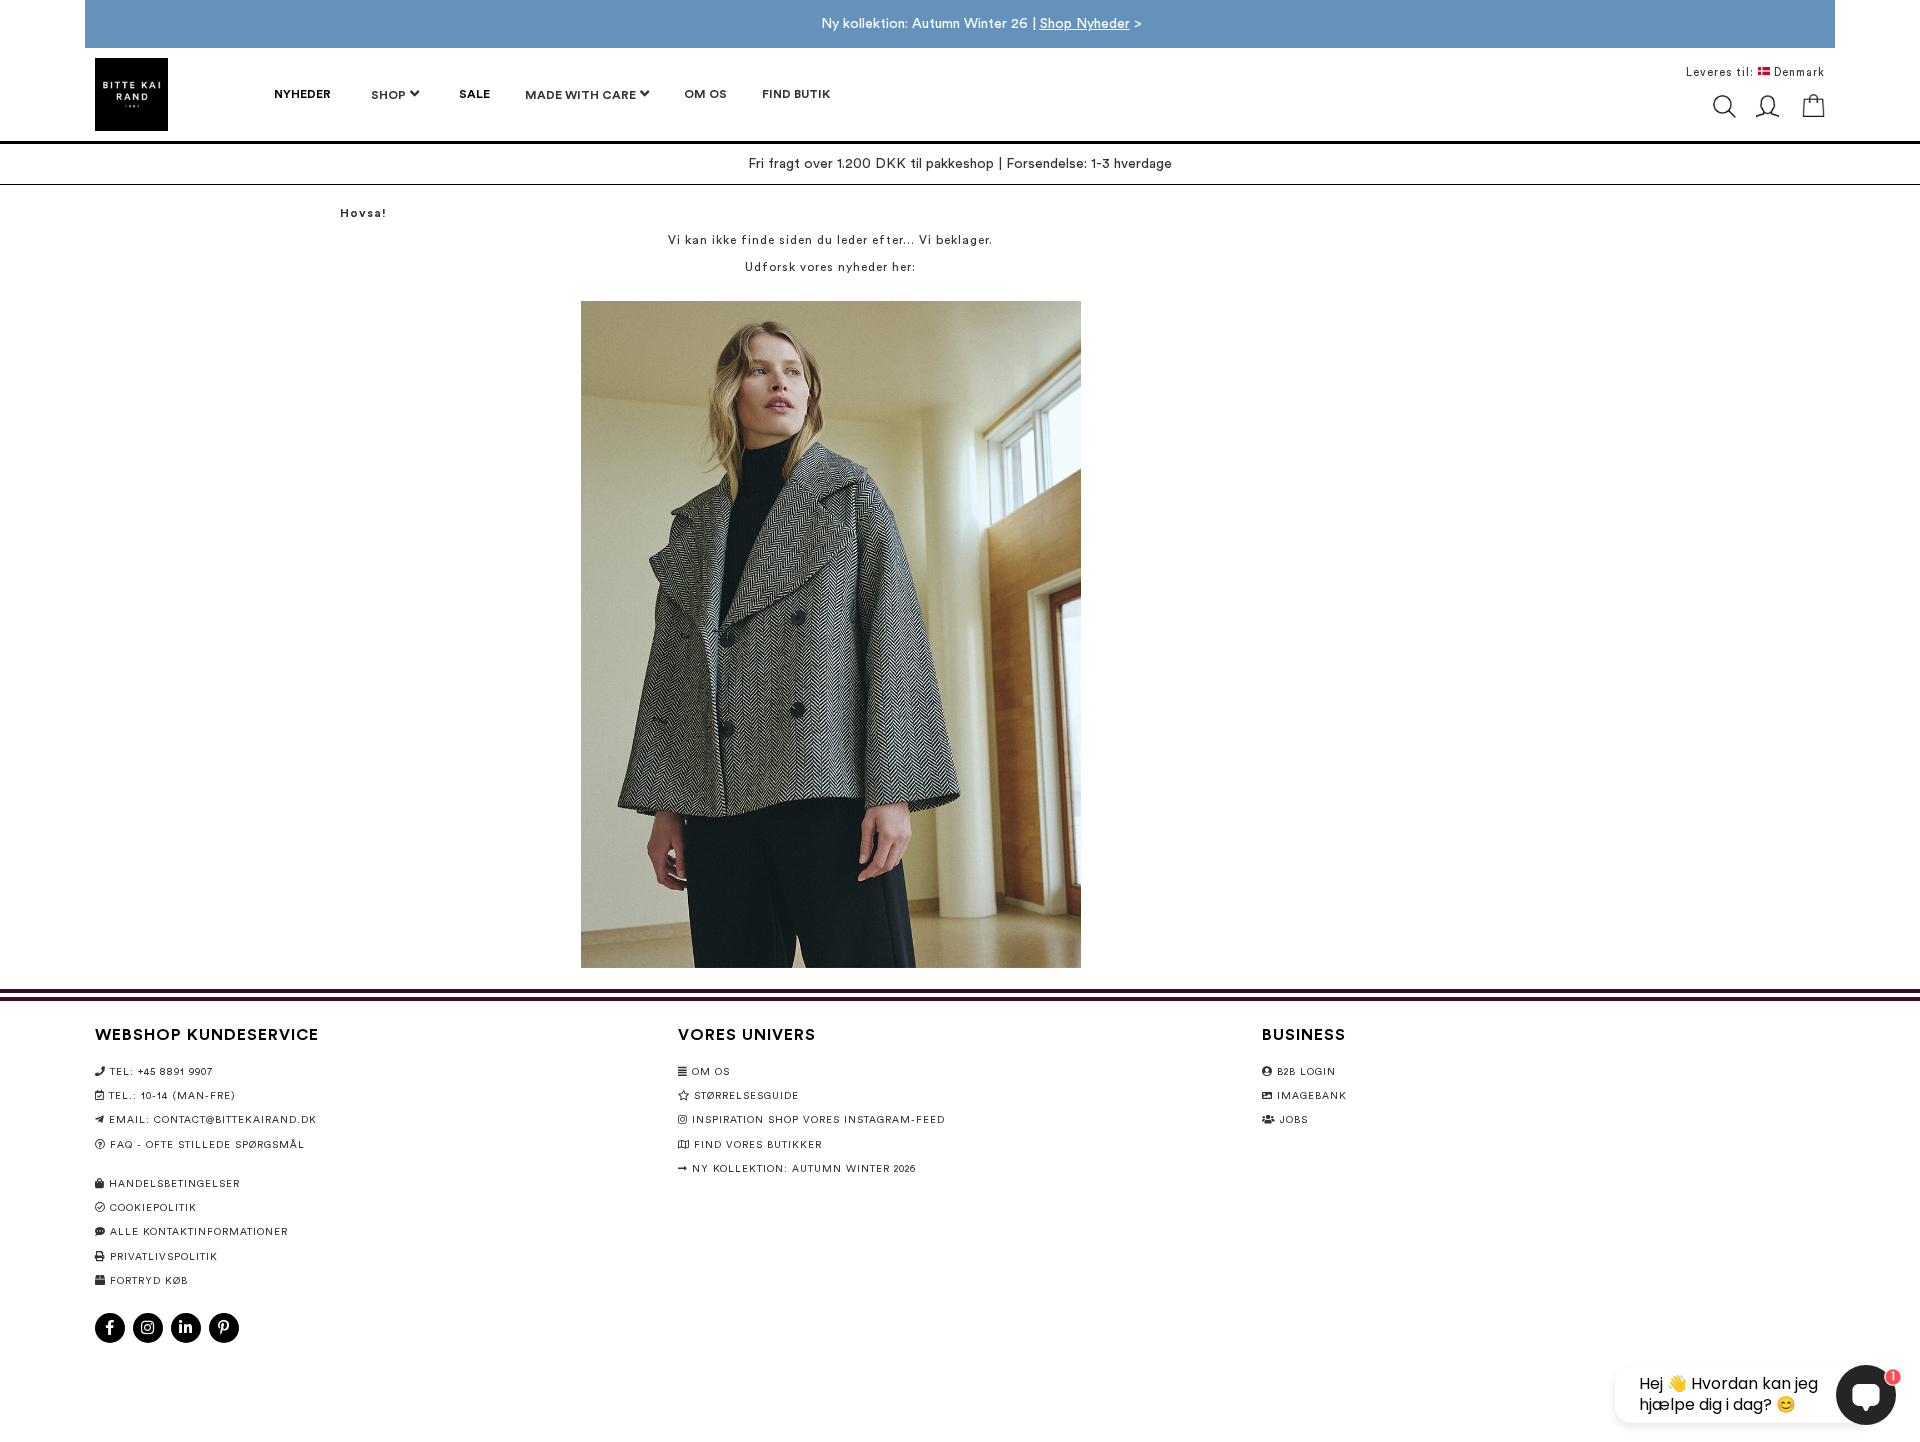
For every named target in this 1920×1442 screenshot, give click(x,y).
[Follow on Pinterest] (224, 1328)
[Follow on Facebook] (110, 1328)
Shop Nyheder (1085, 24)
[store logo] (131, 94)
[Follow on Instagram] (148, 1328)
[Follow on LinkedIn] (186, 1328)
